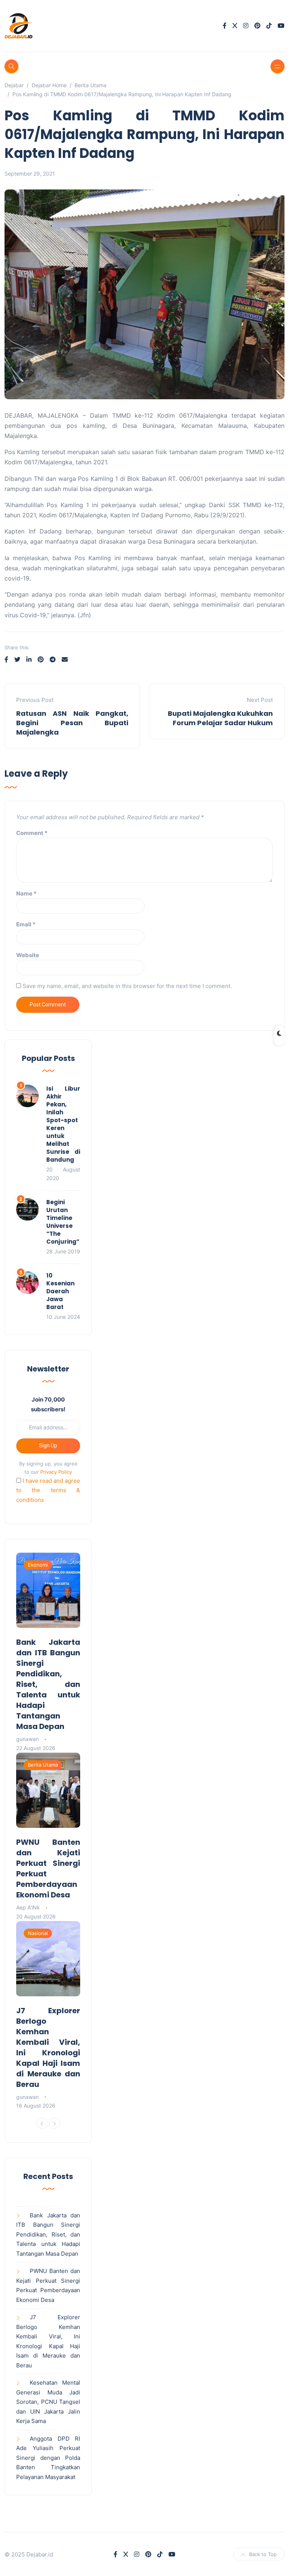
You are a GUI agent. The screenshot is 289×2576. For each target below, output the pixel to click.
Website (28, 955)
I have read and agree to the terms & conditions (48, 1490)
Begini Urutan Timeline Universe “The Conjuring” (63, 1222)
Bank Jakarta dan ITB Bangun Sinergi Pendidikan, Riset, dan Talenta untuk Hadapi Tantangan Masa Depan (48, 1684)
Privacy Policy (56, 1472)
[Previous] (42, 2123)
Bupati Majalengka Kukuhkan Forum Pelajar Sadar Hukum (220, 718)
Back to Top (263, 2554)
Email (26, 924)
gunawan (27, 1739)
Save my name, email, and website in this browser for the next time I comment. (127, 986)
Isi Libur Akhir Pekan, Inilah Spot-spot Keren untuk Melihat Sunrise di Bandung (63, 1124)
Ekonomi (38, 1565)
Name (26, 893)
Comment (32, 833)
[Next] (55, 2123)
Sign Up (48, 1446)
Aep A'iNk (28, 1907)
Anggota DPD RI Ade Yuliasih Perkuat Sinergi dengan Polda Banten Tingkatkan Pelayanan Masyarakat (48, 2458)
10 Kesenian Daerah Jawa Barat (60, 1291)
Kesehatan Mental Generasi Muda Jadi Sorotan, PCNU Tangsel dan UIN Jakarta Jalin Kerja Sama (48, 2402)
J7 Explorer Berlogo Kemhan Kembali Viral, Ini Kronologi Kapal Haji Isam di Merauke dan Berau (48, 2047)
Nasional (38, 1933)
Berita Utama (43, 1765)
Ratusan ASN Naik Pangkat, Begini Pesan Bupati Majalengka (72, 723)
